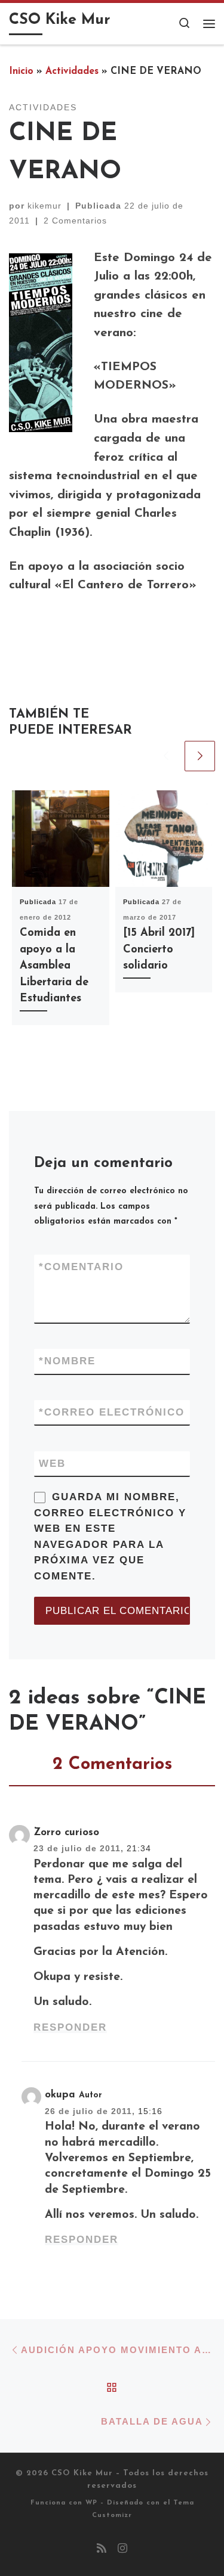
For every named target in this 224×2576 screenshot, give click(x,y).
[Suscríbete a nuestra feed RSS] (102, 2550)
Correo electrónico (112, 1412)
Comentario (81, 1267)
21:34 (139, 1848)
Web (52, 1464)
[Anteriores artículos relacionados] (166, 756)
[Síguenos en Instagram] (122, 2550)
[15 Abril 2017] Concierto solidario (159, 949)
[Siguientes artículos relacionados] (200, 756)
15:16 (150, 2111)
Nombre (67, 1361)
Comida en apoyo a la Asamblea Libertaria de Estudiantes (54, 966)
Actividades (72, 72)
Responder (70, 2027)
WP (91, 2503)
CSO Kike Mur (82, 2473)
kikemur (45, 206)
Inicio (21, 72)
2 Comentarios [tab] (112, 1765)
